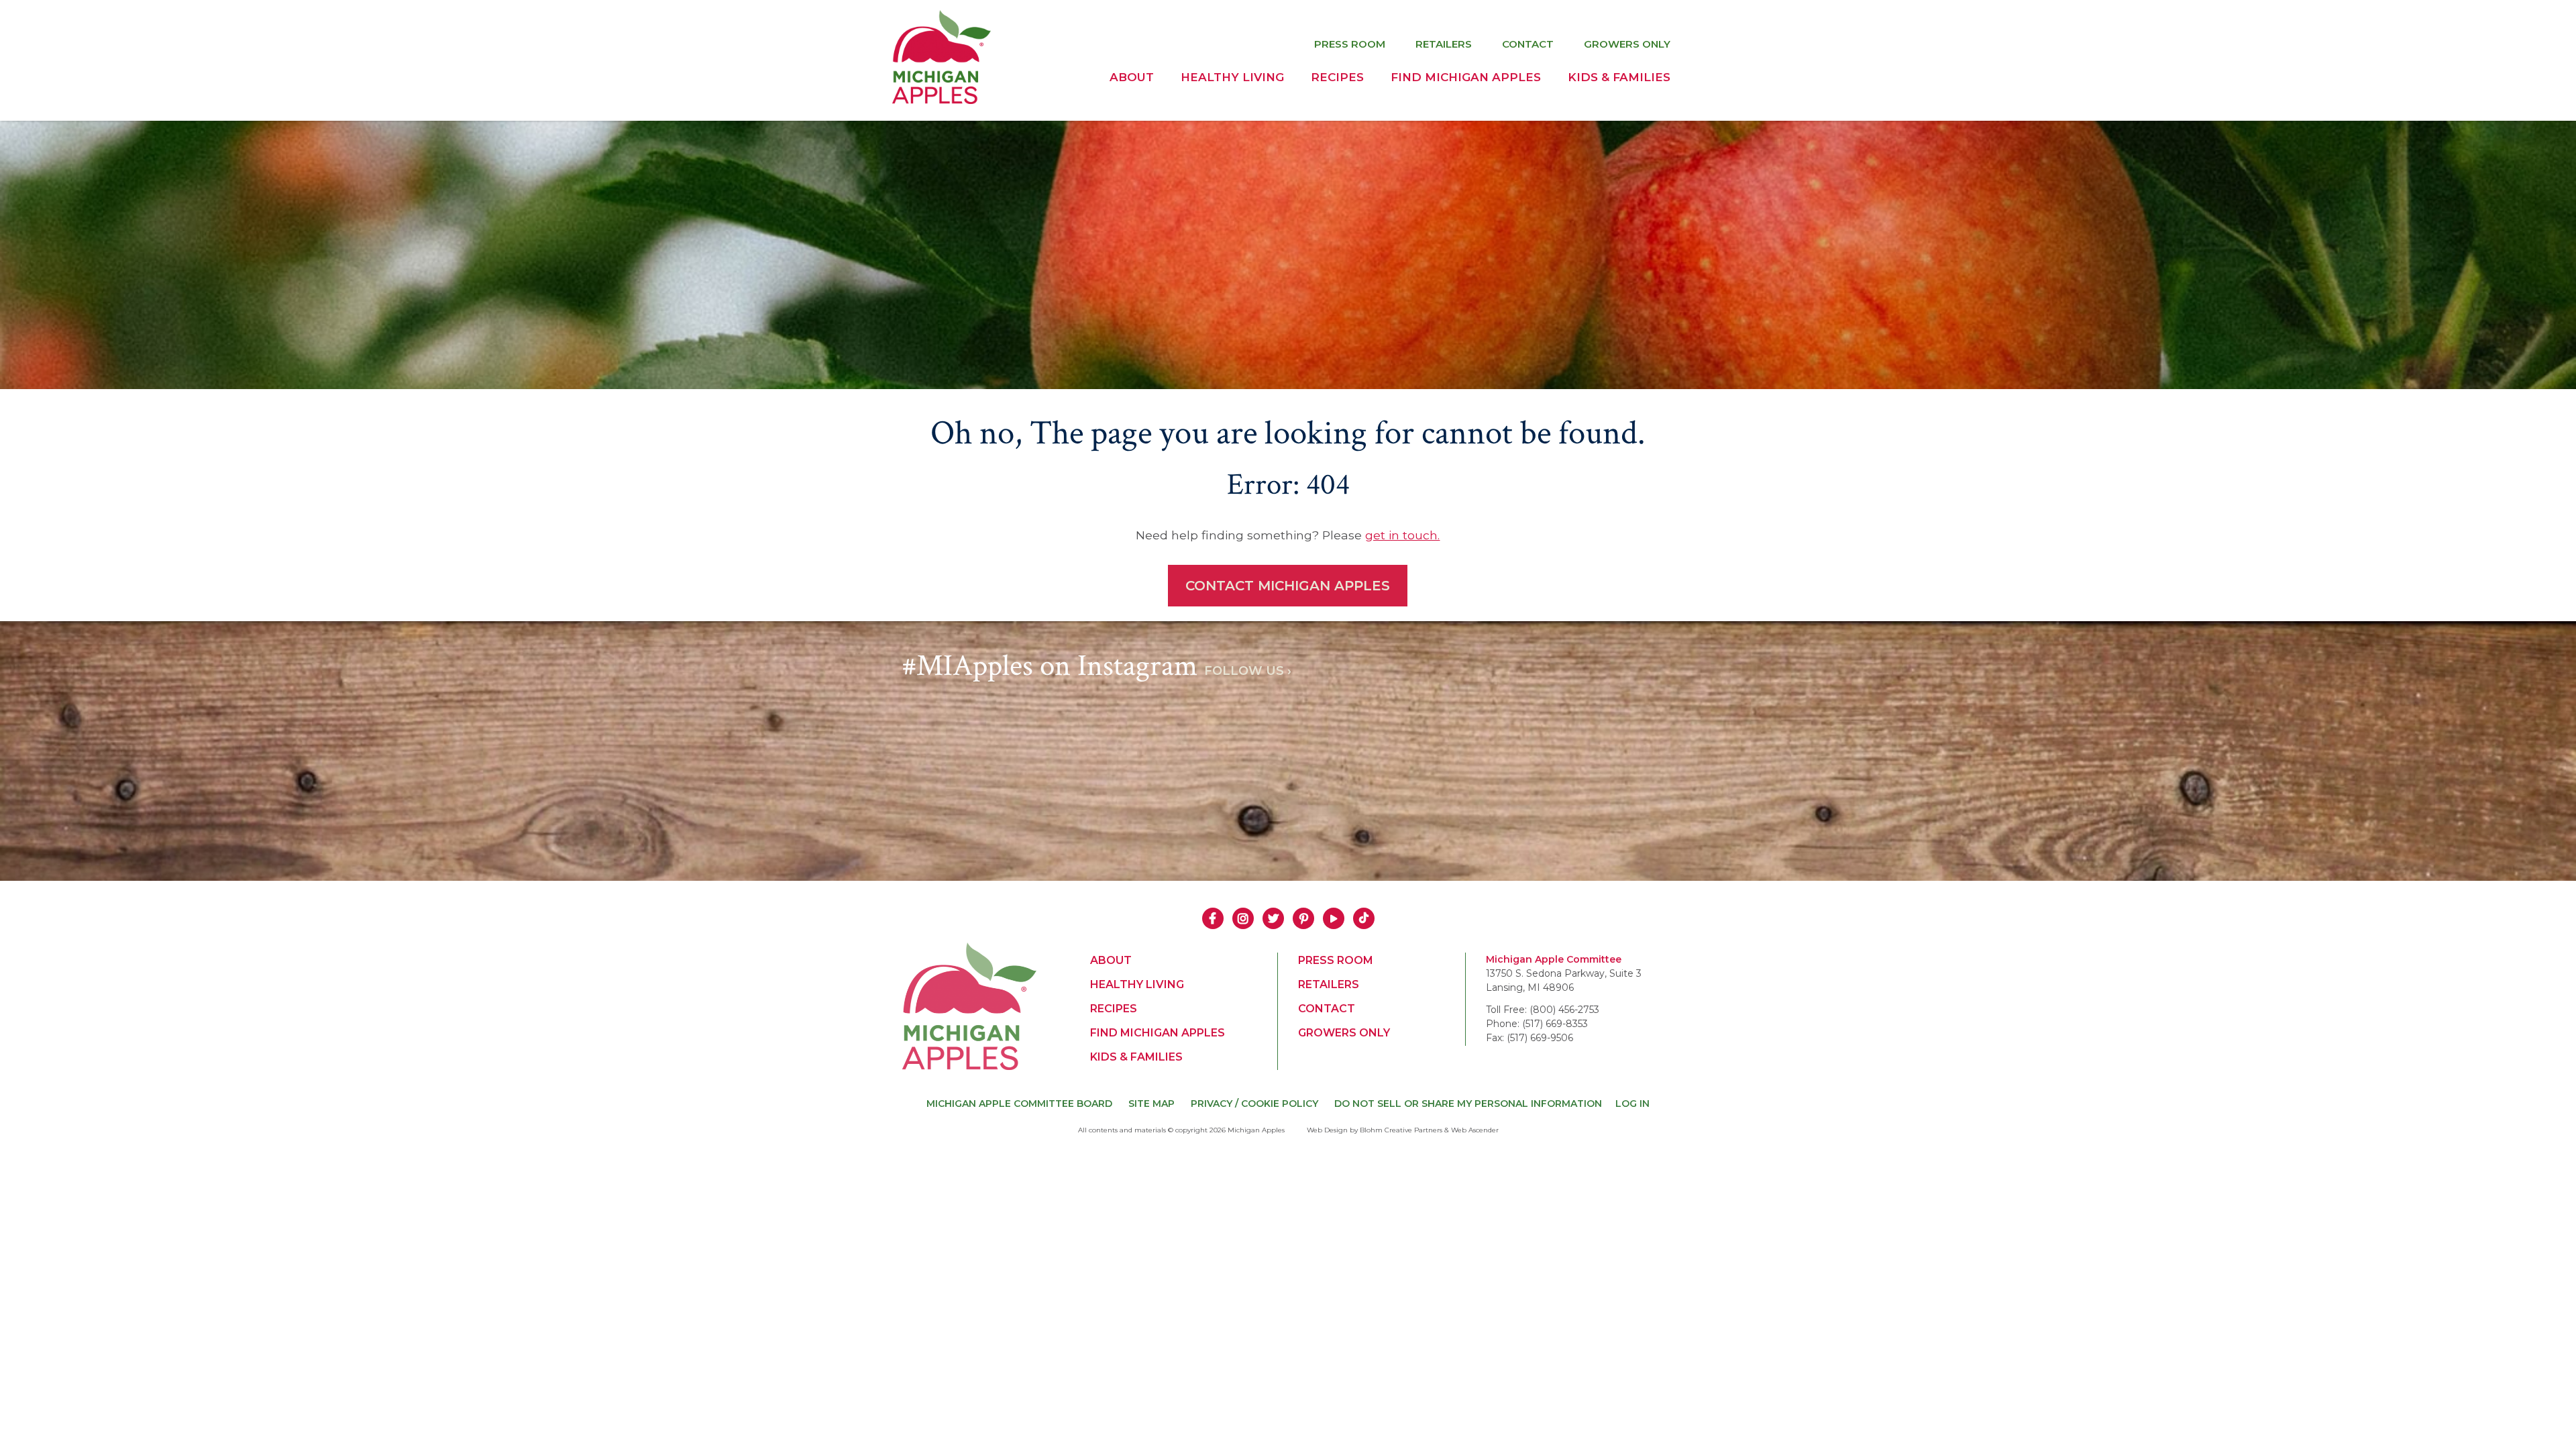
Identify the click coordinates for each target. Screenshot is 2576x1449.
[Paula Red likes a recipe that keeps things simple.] (1385, 763)
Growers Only (1627, 44)
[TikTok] (1364, 917)
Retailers (1444, 44)
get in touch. (1402, 535)
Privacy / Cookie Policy (1254, 1104)
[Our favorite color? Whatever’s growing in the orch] (1580, 763)
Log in (1632, 1104)
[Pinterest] (1303, 917)
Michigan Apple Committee (1554, 959)
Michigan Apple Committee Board (1019, 1104)
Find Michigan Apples (1466, 77)
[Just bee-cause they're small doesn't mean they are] (1191, 763)
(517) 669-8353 (1555, 1024)
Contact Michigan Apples (1288, 586)
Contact (1528, 44)
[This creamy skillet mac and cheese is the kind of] (996, 763)
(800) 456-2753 (1564, 1010)
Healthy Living (1232, 77)
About (1132, 77)
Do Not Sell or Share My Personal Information (1468, 1104)
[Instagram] (1243, 917)
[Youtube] (1334, 917)
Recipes (1337, 77)
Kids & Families (1619, 77)
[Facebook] (1213, 917)
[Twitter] (1273, 917)
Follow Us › (1248, 671)
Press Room (1350, 44)
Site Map (1151, 1104)
